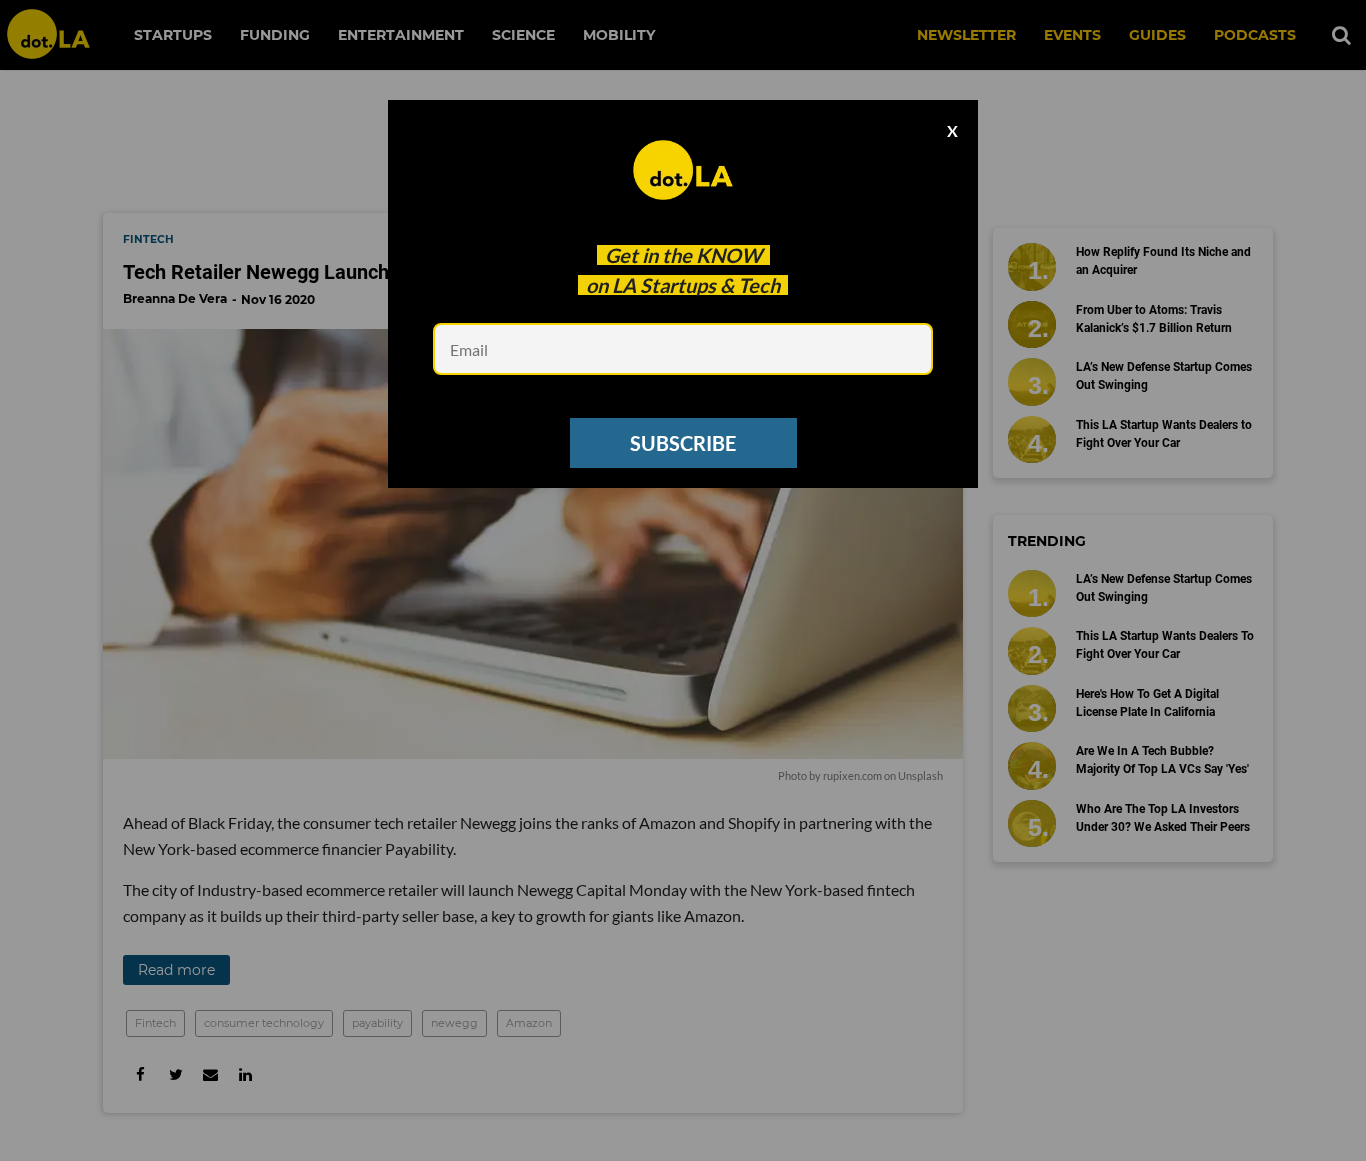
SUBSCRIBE (683, 443)
